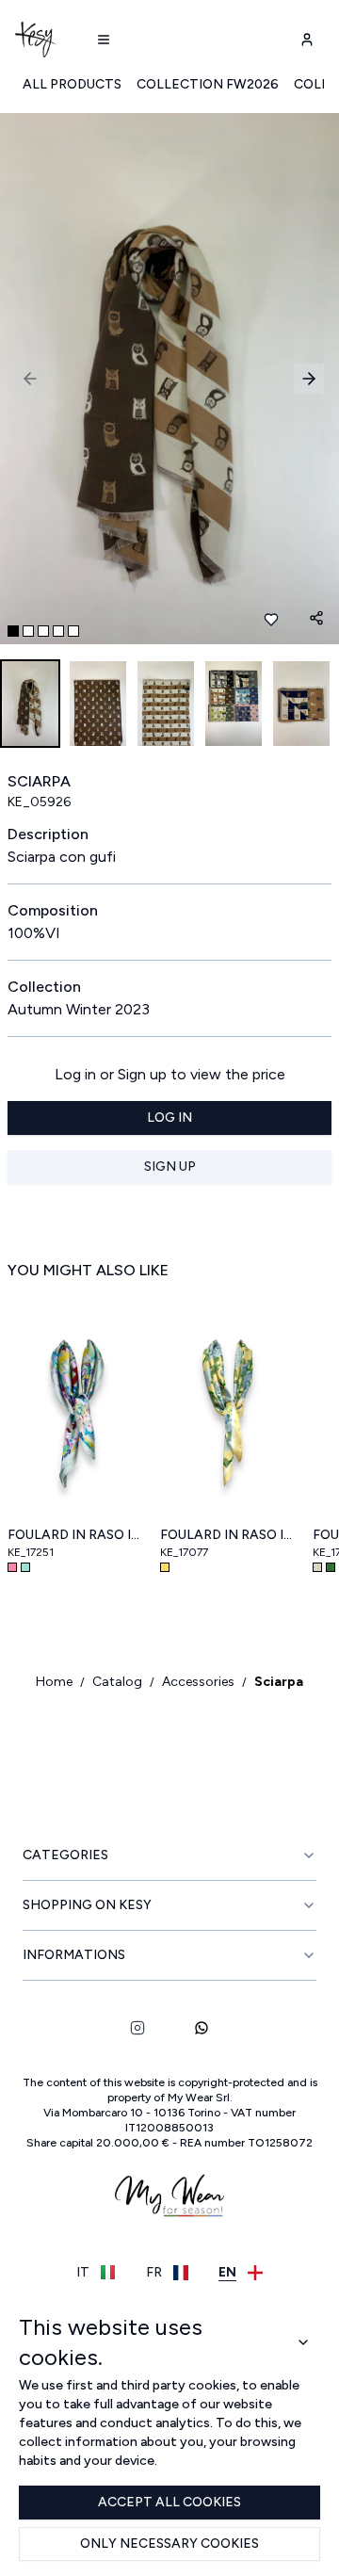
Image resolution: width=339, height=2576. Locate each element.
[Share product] (316, 618)
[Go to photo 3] (43, 631)
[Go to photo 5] (73, 631)
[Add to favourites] (271, 620)
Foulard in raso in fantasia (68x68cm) (76, 1535)
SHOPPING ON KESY (87, 1905)
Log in (169, 1118)
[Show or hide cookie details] (304, 2342)
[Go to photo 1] (13, 631)
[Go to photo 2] (28, 631)
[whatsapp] (202, 2028)
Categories (65, 1855)
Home (54, 1682)
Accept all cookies (169, 2502)
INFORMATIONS (74, 1955)
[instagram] (137, 2028)
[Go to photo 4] (58, 631)
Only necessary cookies (169, 2544)
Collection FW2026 (208, 84)
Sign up (170, 1166)
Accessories (198, 1682)
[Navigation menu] (104, 40)
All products (72, 84)
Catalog (117, 1682)
